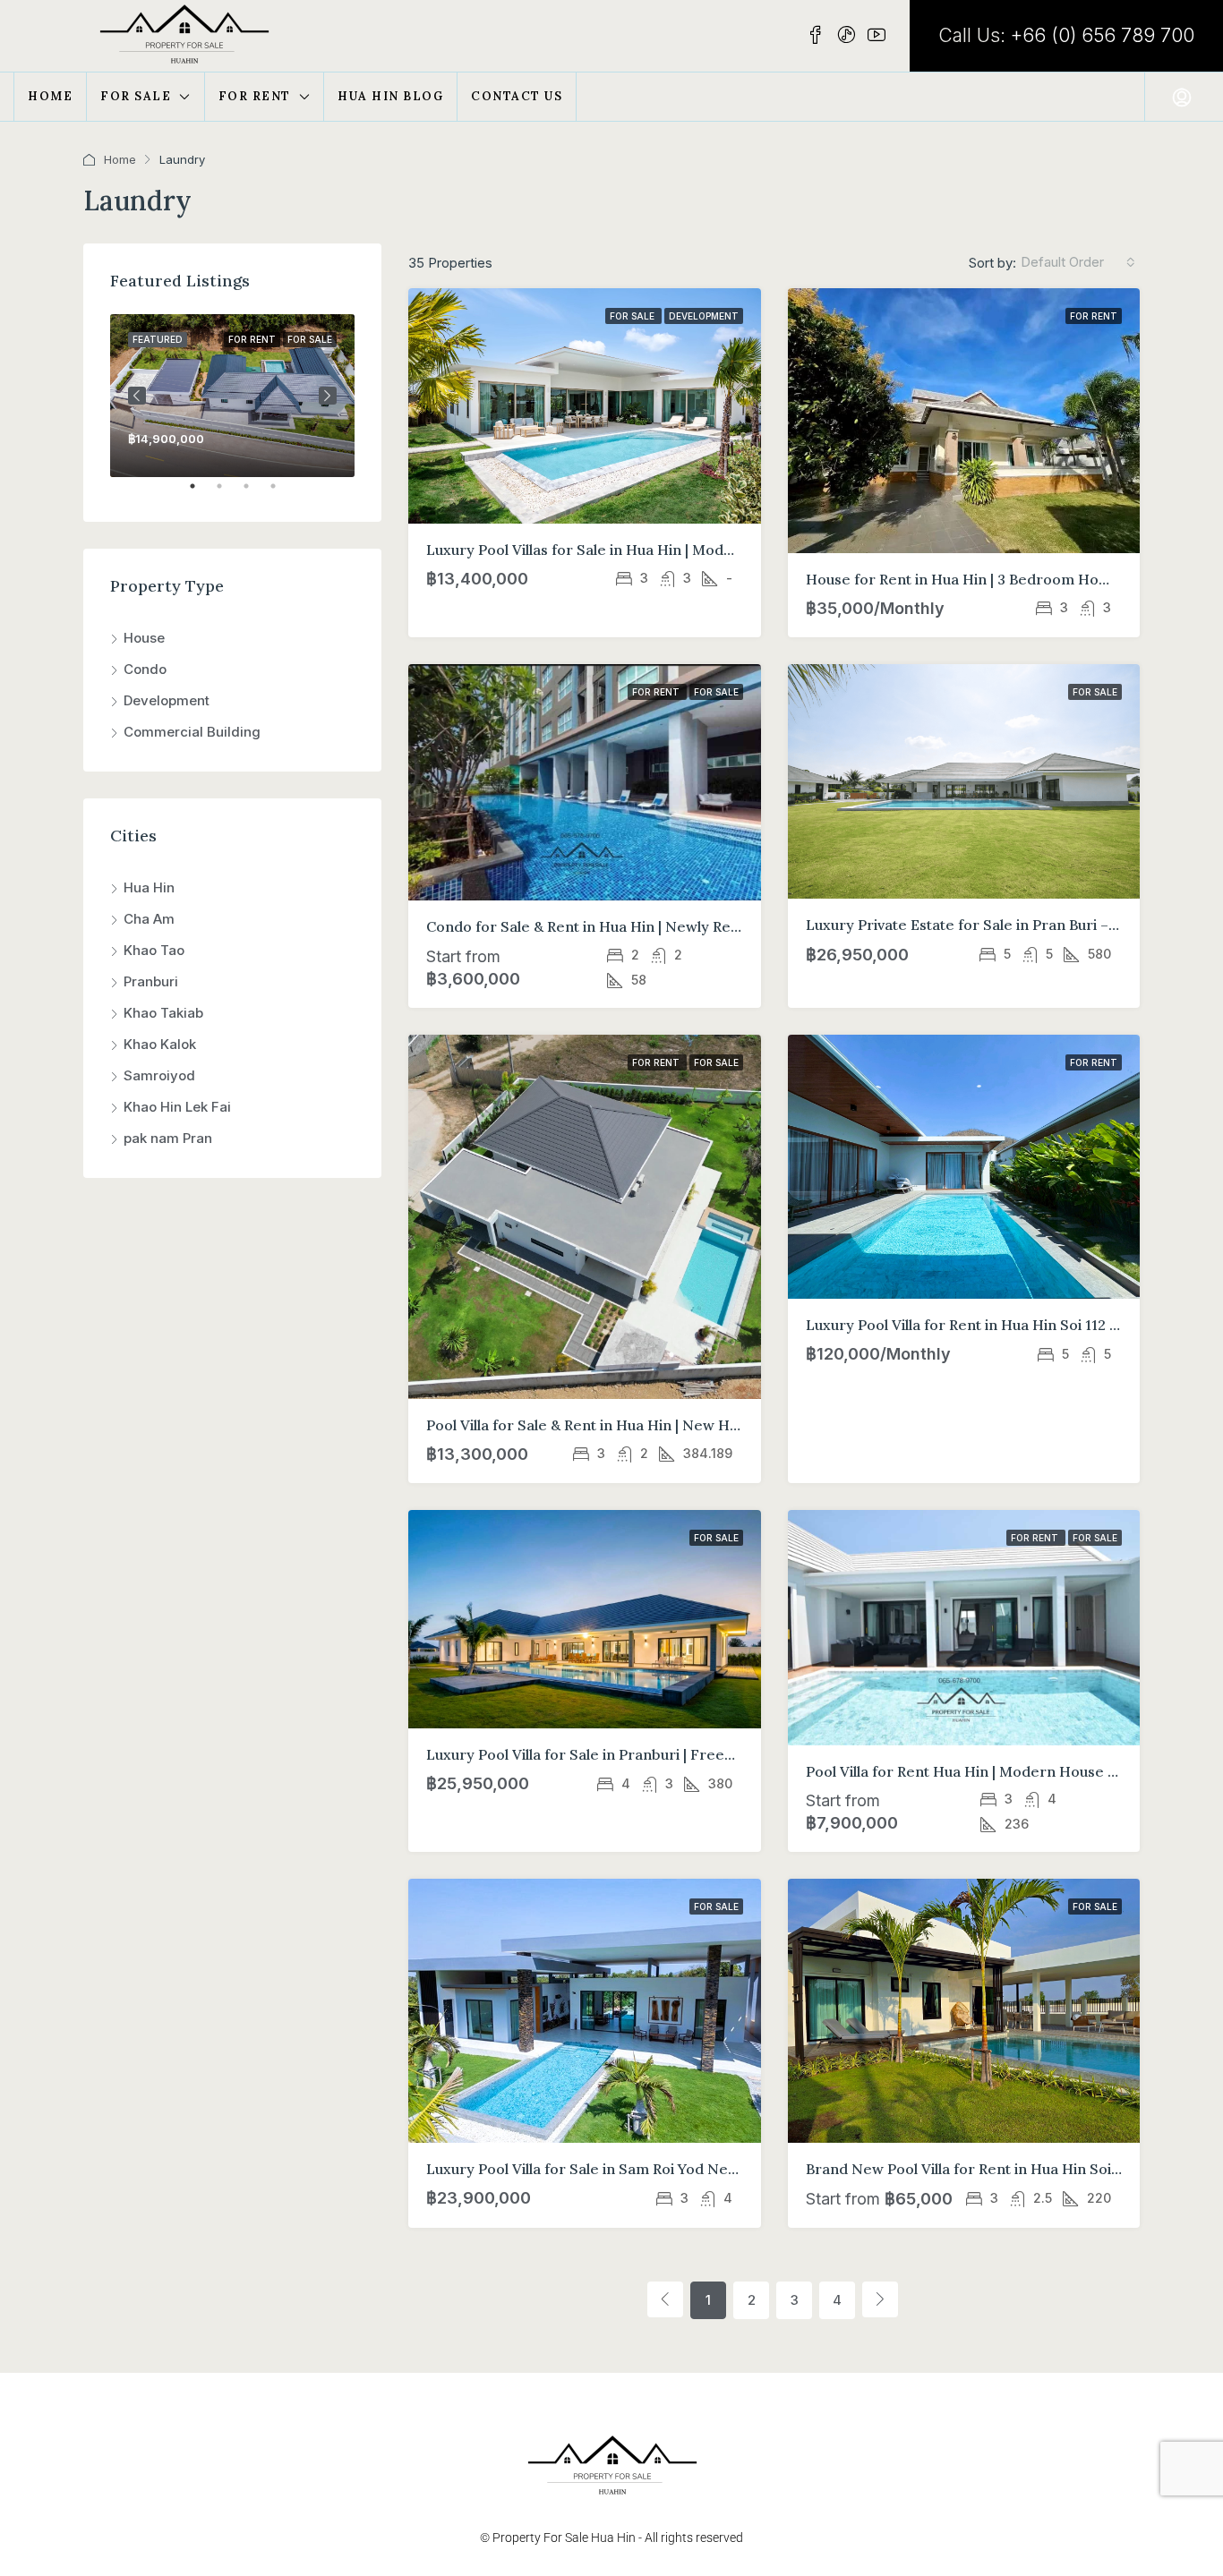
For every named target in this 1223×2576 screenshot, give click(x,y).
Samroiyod (159, 1075)
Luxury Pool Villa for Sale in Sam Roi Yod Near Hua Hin (614, 2169)
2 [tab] (228, 493)
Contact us (517, 96)
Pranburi (151, 981)
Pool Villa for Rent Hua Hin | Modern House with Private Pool (1014, 1771)
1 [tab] (201, 493)
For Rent (255, 96)
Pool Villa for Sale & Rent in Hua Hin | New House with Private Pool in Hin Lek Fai (702, 1425)
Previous (137, 396)
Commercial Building (192, 732)
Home (50, 96)
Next (328, 396)
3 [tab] (255, 493)
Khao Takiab (163, 1013)
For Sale (136, 96)
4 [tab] (282, 493)
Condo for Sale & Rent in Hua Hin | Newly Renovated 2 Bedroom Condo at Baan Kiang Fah (734, 926)
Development (704, 316)
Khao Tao (154, 950)
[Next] (880, 2299)
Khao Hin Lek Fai (177, 1107)
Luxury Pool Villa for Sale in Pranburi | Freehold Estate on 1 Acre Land (667, 1754)
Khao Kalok (160, 1044)
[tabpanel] (232, 396)
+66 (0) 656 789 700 (1103, 35)
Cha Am (149, 919)
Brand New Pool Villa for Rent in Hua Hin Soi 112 (971, 2169)
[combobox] (1078, 262)
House (144, 638)
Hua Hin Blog (390, 96)
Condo (145, 669)
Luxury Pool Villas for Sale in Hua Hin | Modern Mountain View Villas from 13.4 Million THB (736, 550)
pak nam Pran (168, 1138)
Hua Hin (149, 887)
